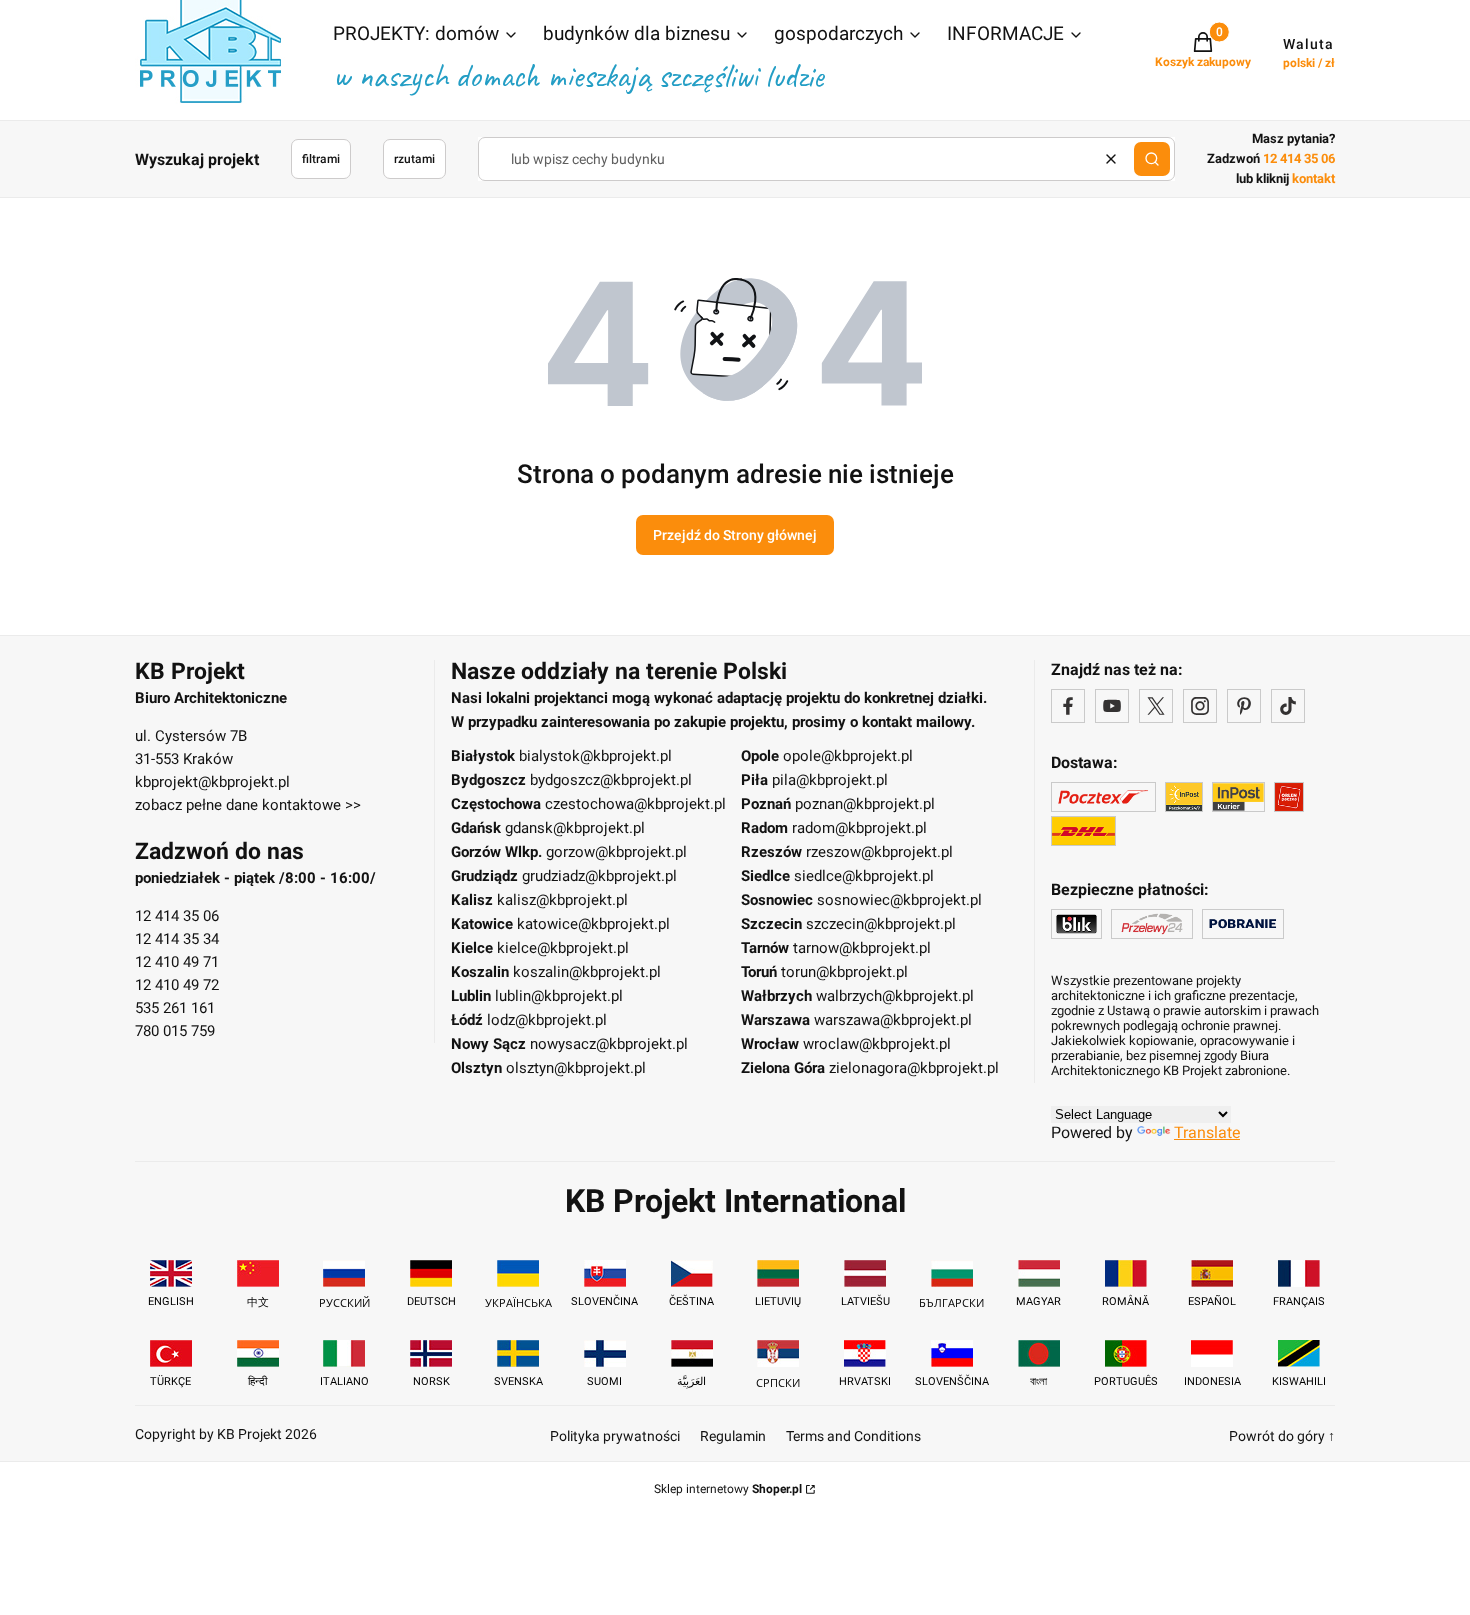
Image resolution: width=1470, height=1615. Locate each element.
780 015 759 (175, 1031)
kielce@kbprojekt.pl (563, 948)
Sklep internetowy (728, 1489)
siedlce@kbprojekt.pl (864, 876)
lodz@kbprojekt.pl (547, 1020)
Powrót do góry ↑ (1282, 1436)
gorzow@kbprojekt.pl (616, 852)
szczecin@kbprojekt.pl (881, 924)
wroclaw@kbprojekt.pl (877, 1044)
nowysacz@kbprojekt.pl (609, 1044)
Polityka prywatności (615, 1436)
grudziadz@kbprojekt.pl (599, 876)
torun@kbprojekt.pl (844, 972)
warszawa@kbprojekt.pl (893, 1020)
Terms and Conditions (853, 1436)
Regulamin (733, 1436)
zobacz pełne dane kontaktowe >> (248, 805)
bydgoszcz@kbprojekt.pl (611, 780)
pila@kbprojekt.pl (830, 780)
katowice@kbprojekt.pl (593, 924)
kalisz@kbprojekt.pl (562, 900)
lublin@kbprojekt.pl (559, 996)
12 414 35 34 (177, 939)
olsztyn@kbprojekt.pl (576, 1068)
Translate (1207, 1132)
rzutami (414, 159)
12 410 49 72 (177, 985)
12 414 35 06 (177, 916)
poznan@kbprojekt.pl (865, 804)
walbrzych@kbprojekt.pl (895, 996)
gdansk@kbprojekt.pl (575, 828)
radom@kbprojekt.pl (859, 828)
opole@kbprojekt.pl (848, 756)
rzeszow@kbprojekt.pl (879, 852)
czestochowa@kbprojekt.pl (635, 804)
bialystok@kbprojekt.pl (595, 756)
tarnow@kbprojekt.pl (862, 948)
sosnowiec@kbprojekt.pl (899, 900)
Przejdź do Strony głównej (735, 535)
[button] (426, 36)
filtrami (321, 159)
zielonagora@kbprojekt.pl (914, 1068)
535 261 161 (175, 1008)
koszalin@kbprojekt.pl (587, 972)
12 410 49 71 (177, 962)
